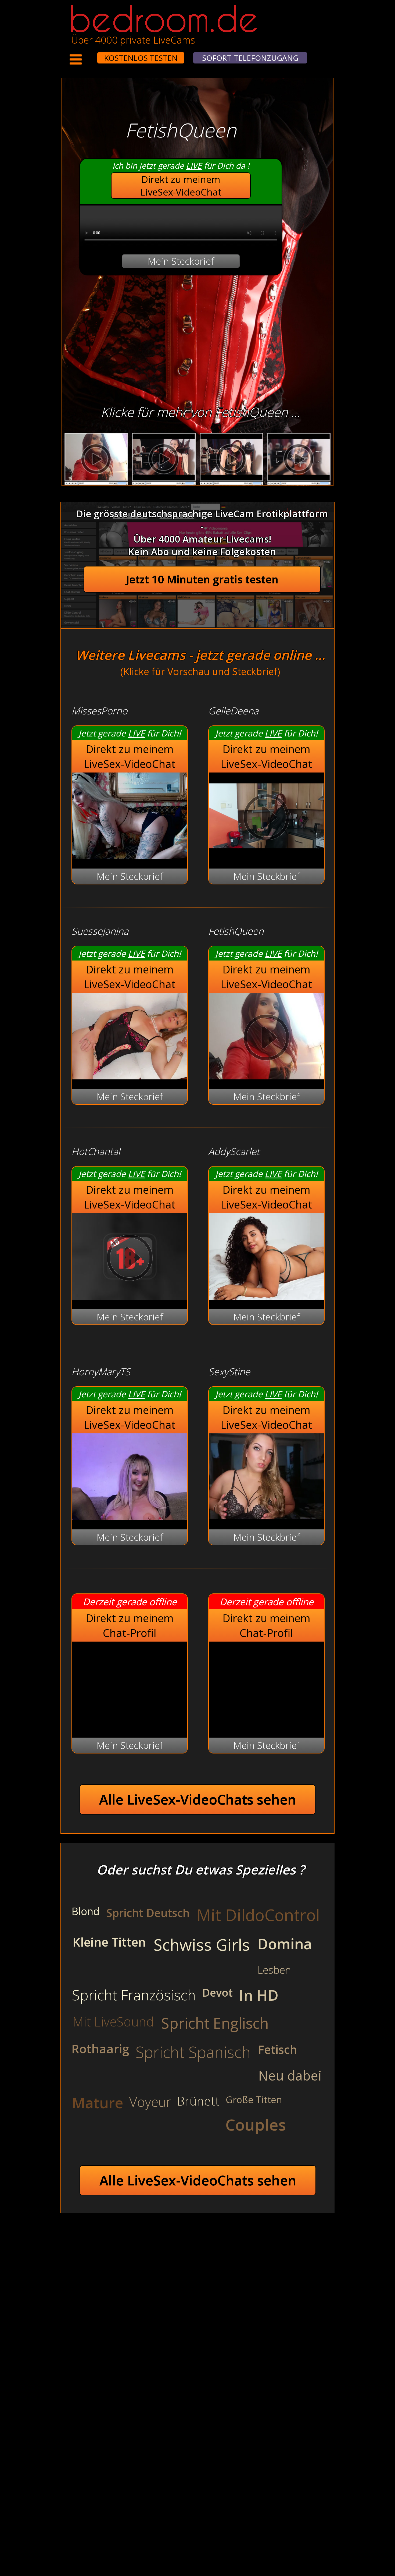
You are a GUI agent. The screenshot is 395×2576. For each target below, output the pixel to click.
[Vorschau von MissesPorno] (130, 855)
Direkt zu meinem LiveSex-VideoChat (181, 186)
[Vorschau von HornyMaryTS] (130, 1516)
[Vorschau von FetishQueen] (266, 1076)
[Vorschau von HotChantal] (130, 1296)
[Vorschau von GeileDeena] (266, 855)
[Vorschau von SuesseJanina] (130, 1076)
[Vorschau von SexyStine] (266, 1516)
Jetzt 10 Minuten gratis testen (202, 579)
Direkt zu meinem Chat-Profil (130, 1625)
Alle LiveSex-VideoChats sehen (198, 1799)
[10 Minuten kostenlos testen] (87, 54)
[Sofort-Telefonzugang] (92, 54)
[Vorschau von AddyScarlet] (266, 1296)
